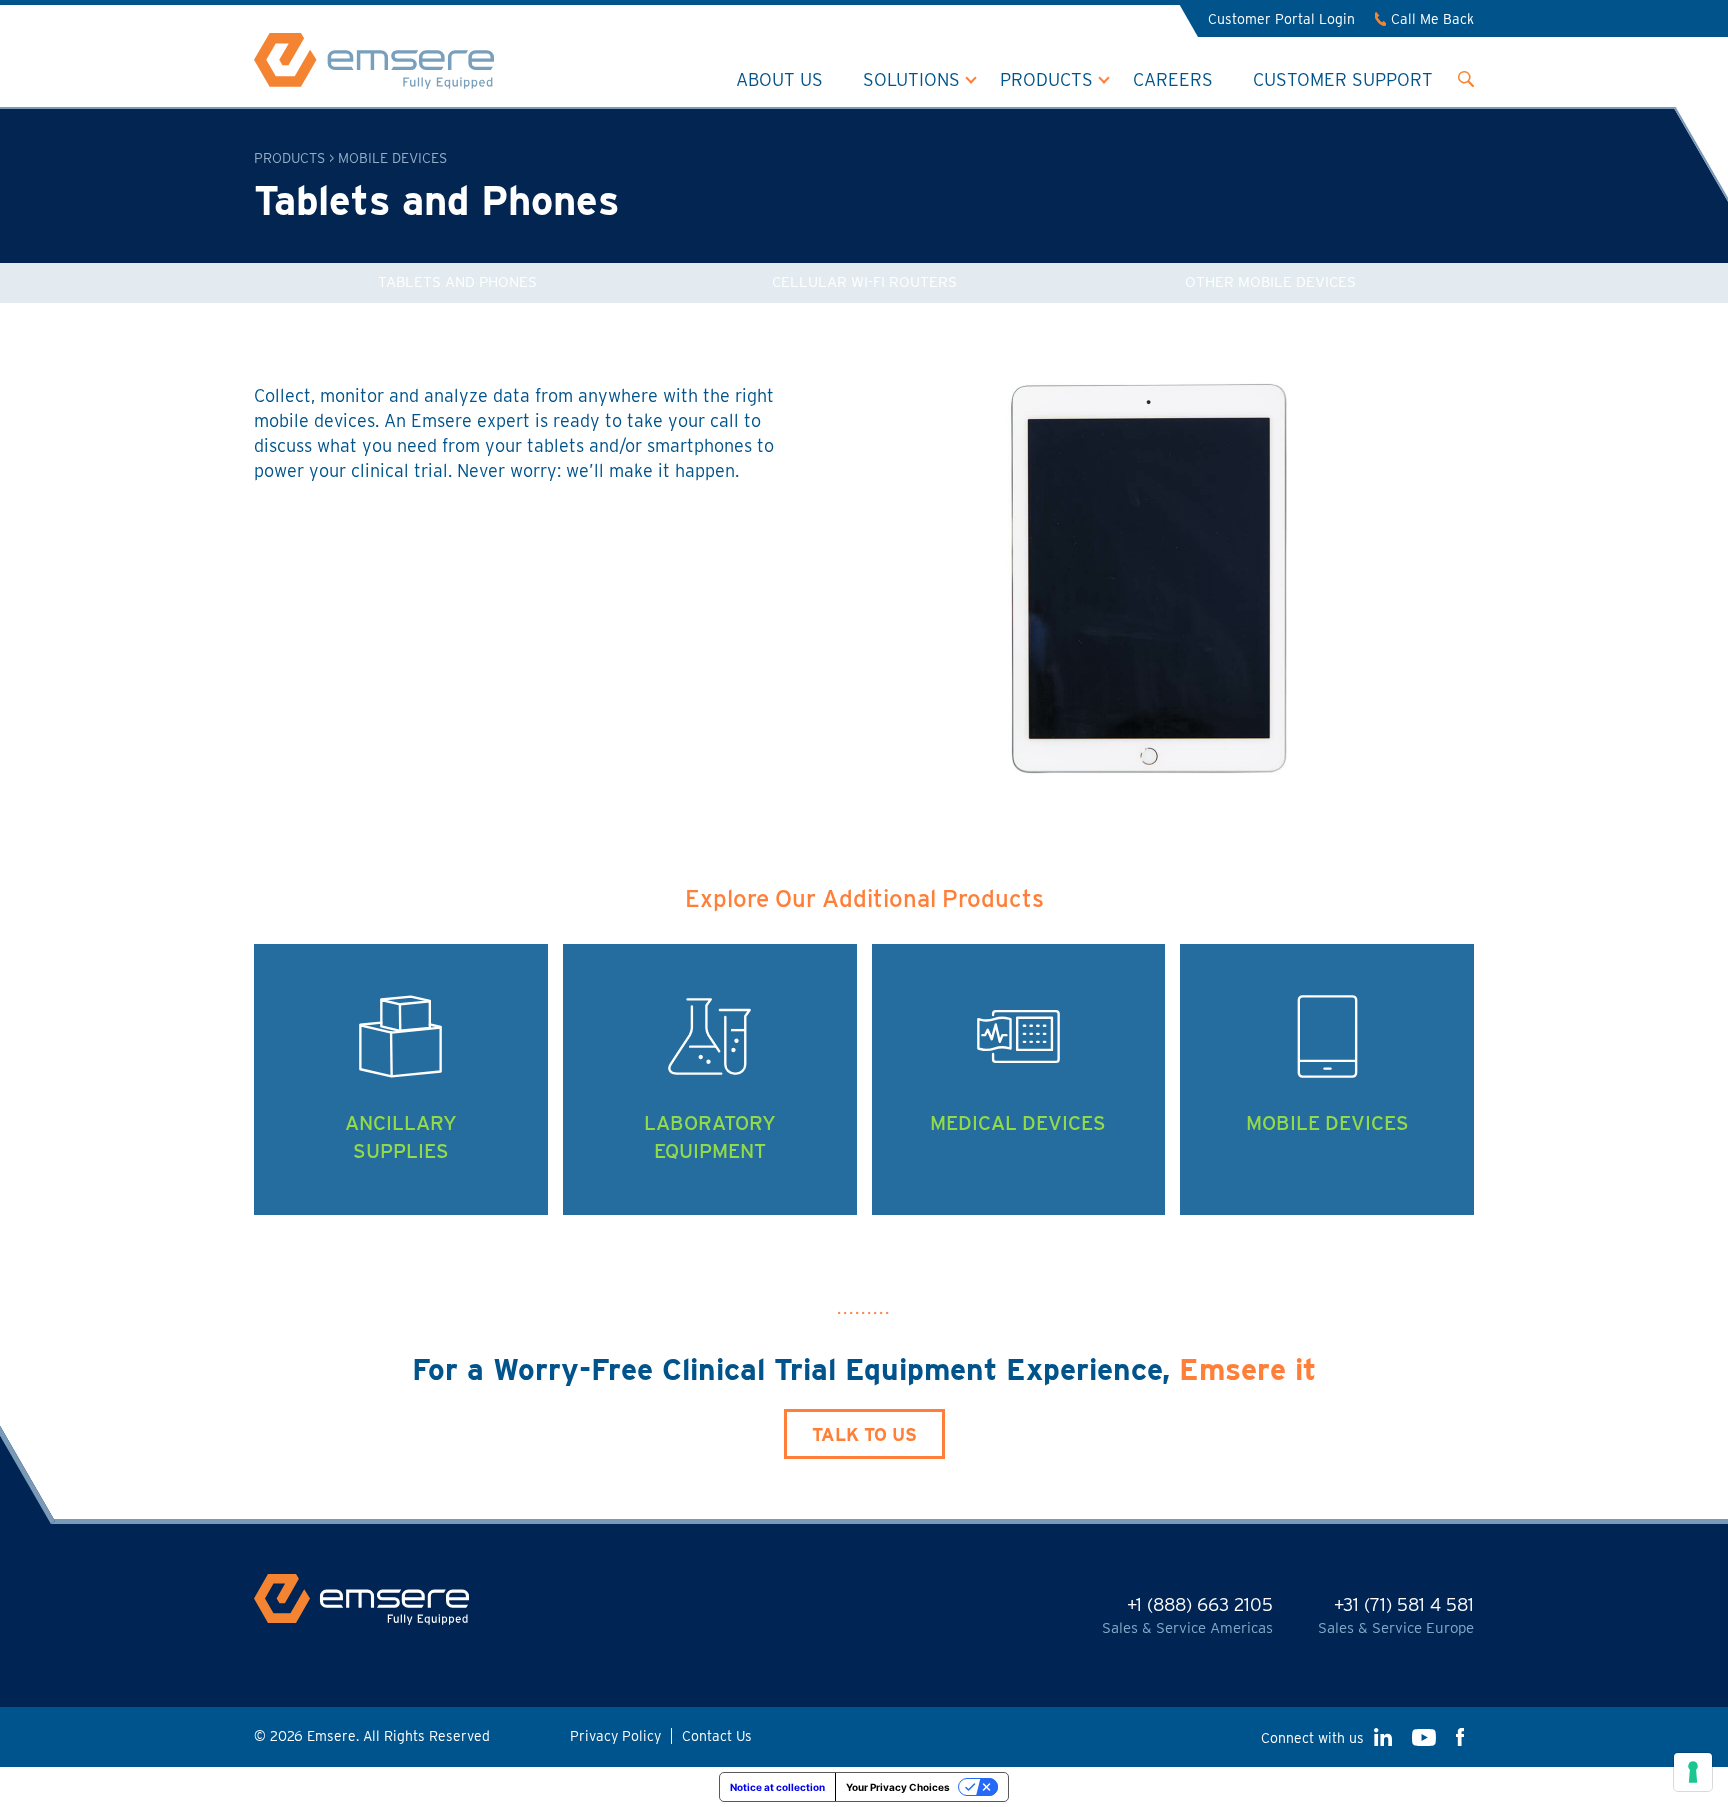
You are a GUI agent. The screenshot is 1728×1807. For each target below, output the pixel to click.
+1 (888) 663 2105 (1200, 1604)
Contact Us (717, 1736)
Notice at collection (777, 1787)
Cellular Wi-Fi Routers (864, 282)
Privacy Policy (615, 1736)
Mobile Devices (392, 158)
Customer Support (1343, 79)
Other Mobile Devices (1270, 282)
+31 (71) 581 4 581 (1404, 1604)
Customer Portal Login (1281, 19)
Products (1046, 79)
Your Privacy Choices (898, 1787)
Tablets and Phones (457, 282)
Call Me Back (1432, 19)
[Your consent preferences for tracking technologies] (1693, 1772)
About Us (779, 79)
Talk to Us (864, 1434)
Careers (1173, 79)
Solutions (911, 79)
